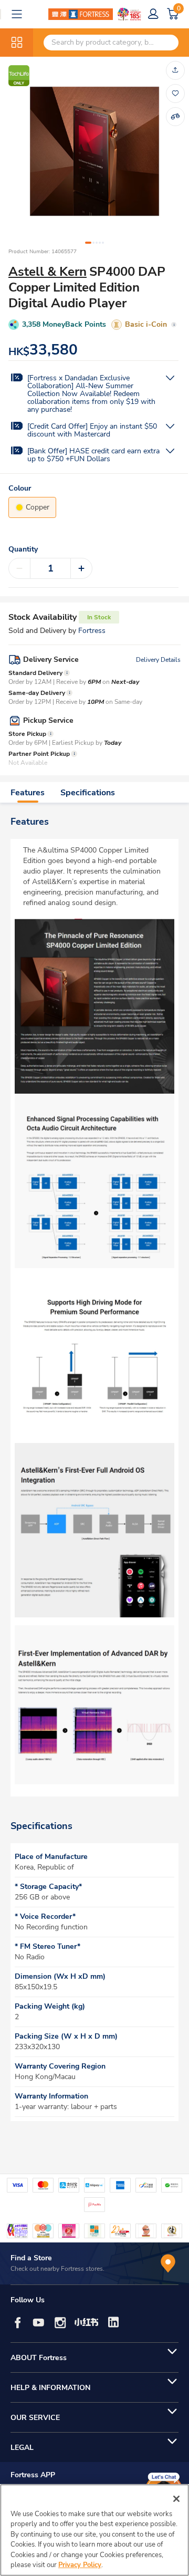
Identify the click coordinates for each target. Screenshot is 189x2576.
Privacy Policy (80, 2565)
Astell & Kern (48, 272)
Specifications (88, 793)
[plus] (81, 568)
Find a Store (31, 2258)
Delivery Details (158, 660)
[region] (94, 2530)
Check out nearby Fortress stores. (57, 2269)
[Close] (176, 2499)
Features (28, 793)
